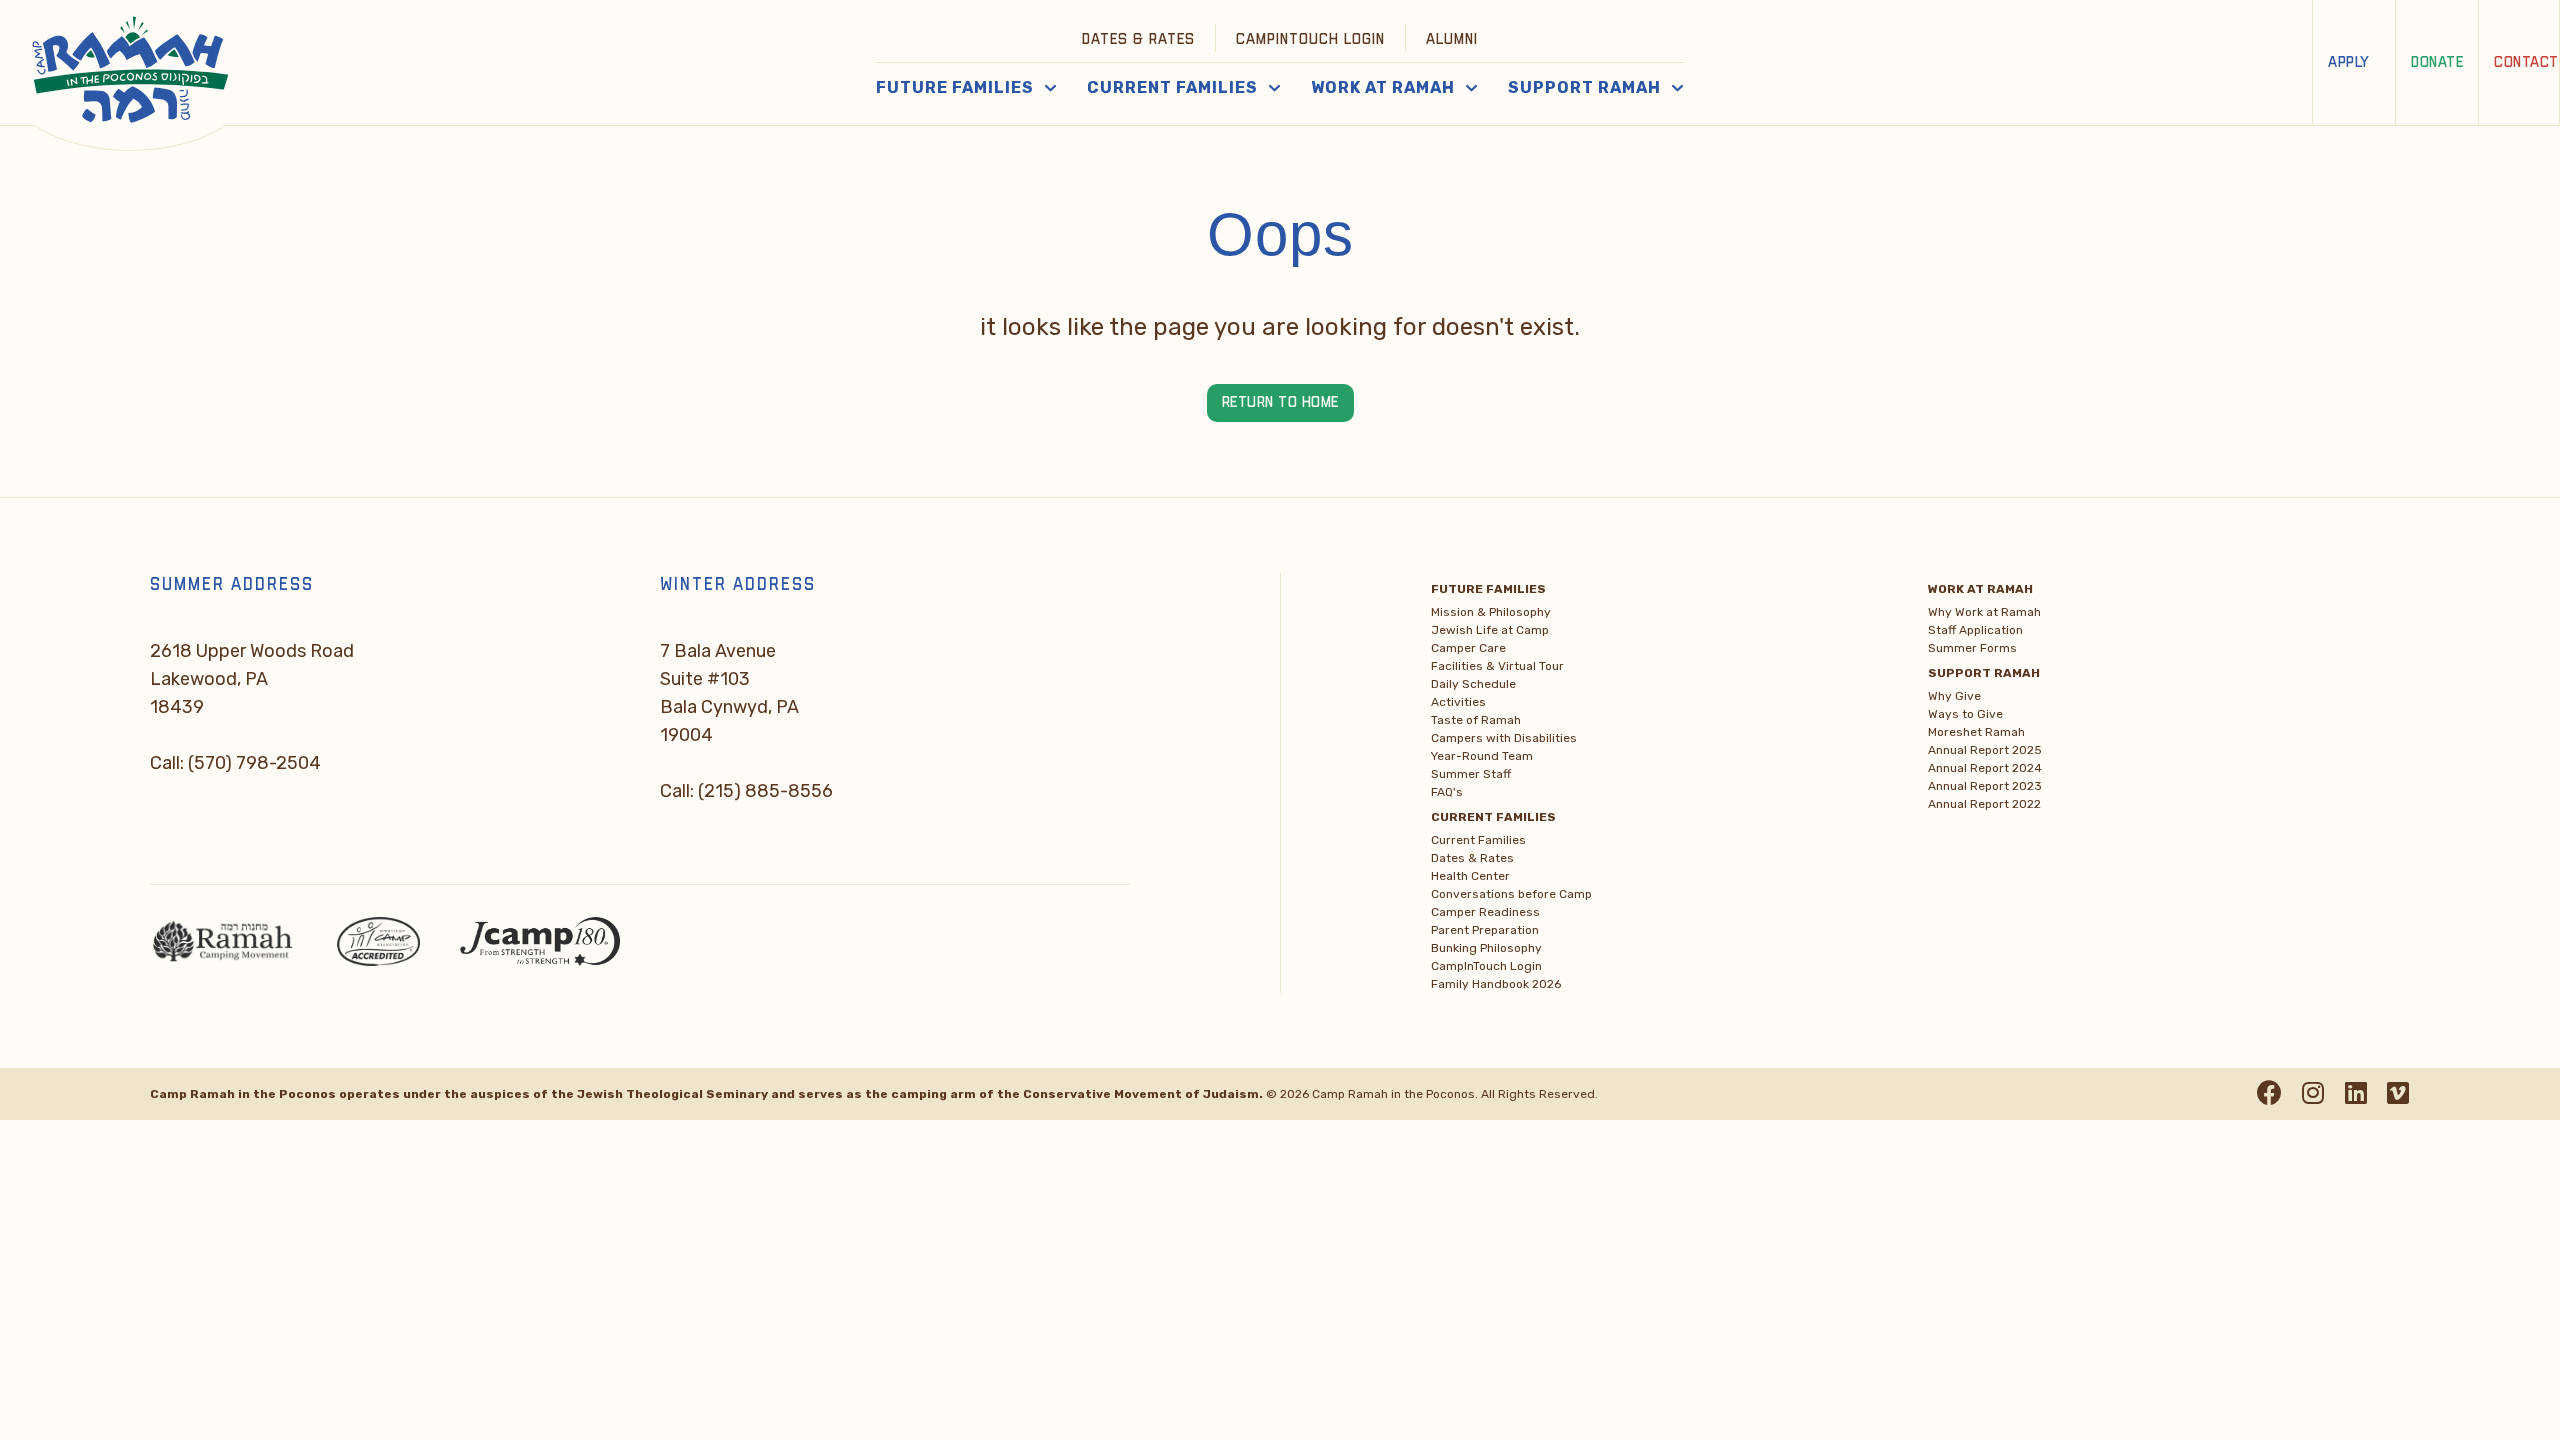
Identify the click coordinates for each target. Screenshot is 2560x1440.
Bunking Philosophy (1486, 948)
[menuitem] (1139, 38)
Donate (2437, 62)
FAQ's (1447, 792)
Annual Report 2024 (1985, 768)
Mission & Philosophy (1491, 612)
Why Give (1954, 696)
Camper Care (1468, 648)
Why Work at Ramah (1984, 612)
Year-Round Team (1482, 756)
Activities (1458, 702)
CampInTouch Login (1310, 39)
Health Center (1470, 876)
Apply (2349, 62)
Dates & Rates (1138, 39)
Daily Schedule (1473, 684)
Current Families (1478, 840)
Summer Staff (1471, 774)
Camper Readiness (1485, 912)
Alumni (1452, 39)
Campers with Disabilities (1504, 738)
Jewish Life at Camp (1490, 630)
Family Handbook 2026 (1496, 984)
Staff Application (1975, 630)
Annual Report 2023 (1985, 786)
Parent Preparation (1485, 930)
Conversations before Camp (1511, 894)
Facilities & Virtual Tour (1497, 666)
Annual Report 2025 (1985, 750)
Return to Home (1280, 402)
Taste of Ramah (1476, 720)
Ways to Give (1965, 714)
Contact (2526, 62)
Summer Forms (1972, 648)
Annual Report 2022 (1984, 804)
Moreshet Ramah (1976, 732)
